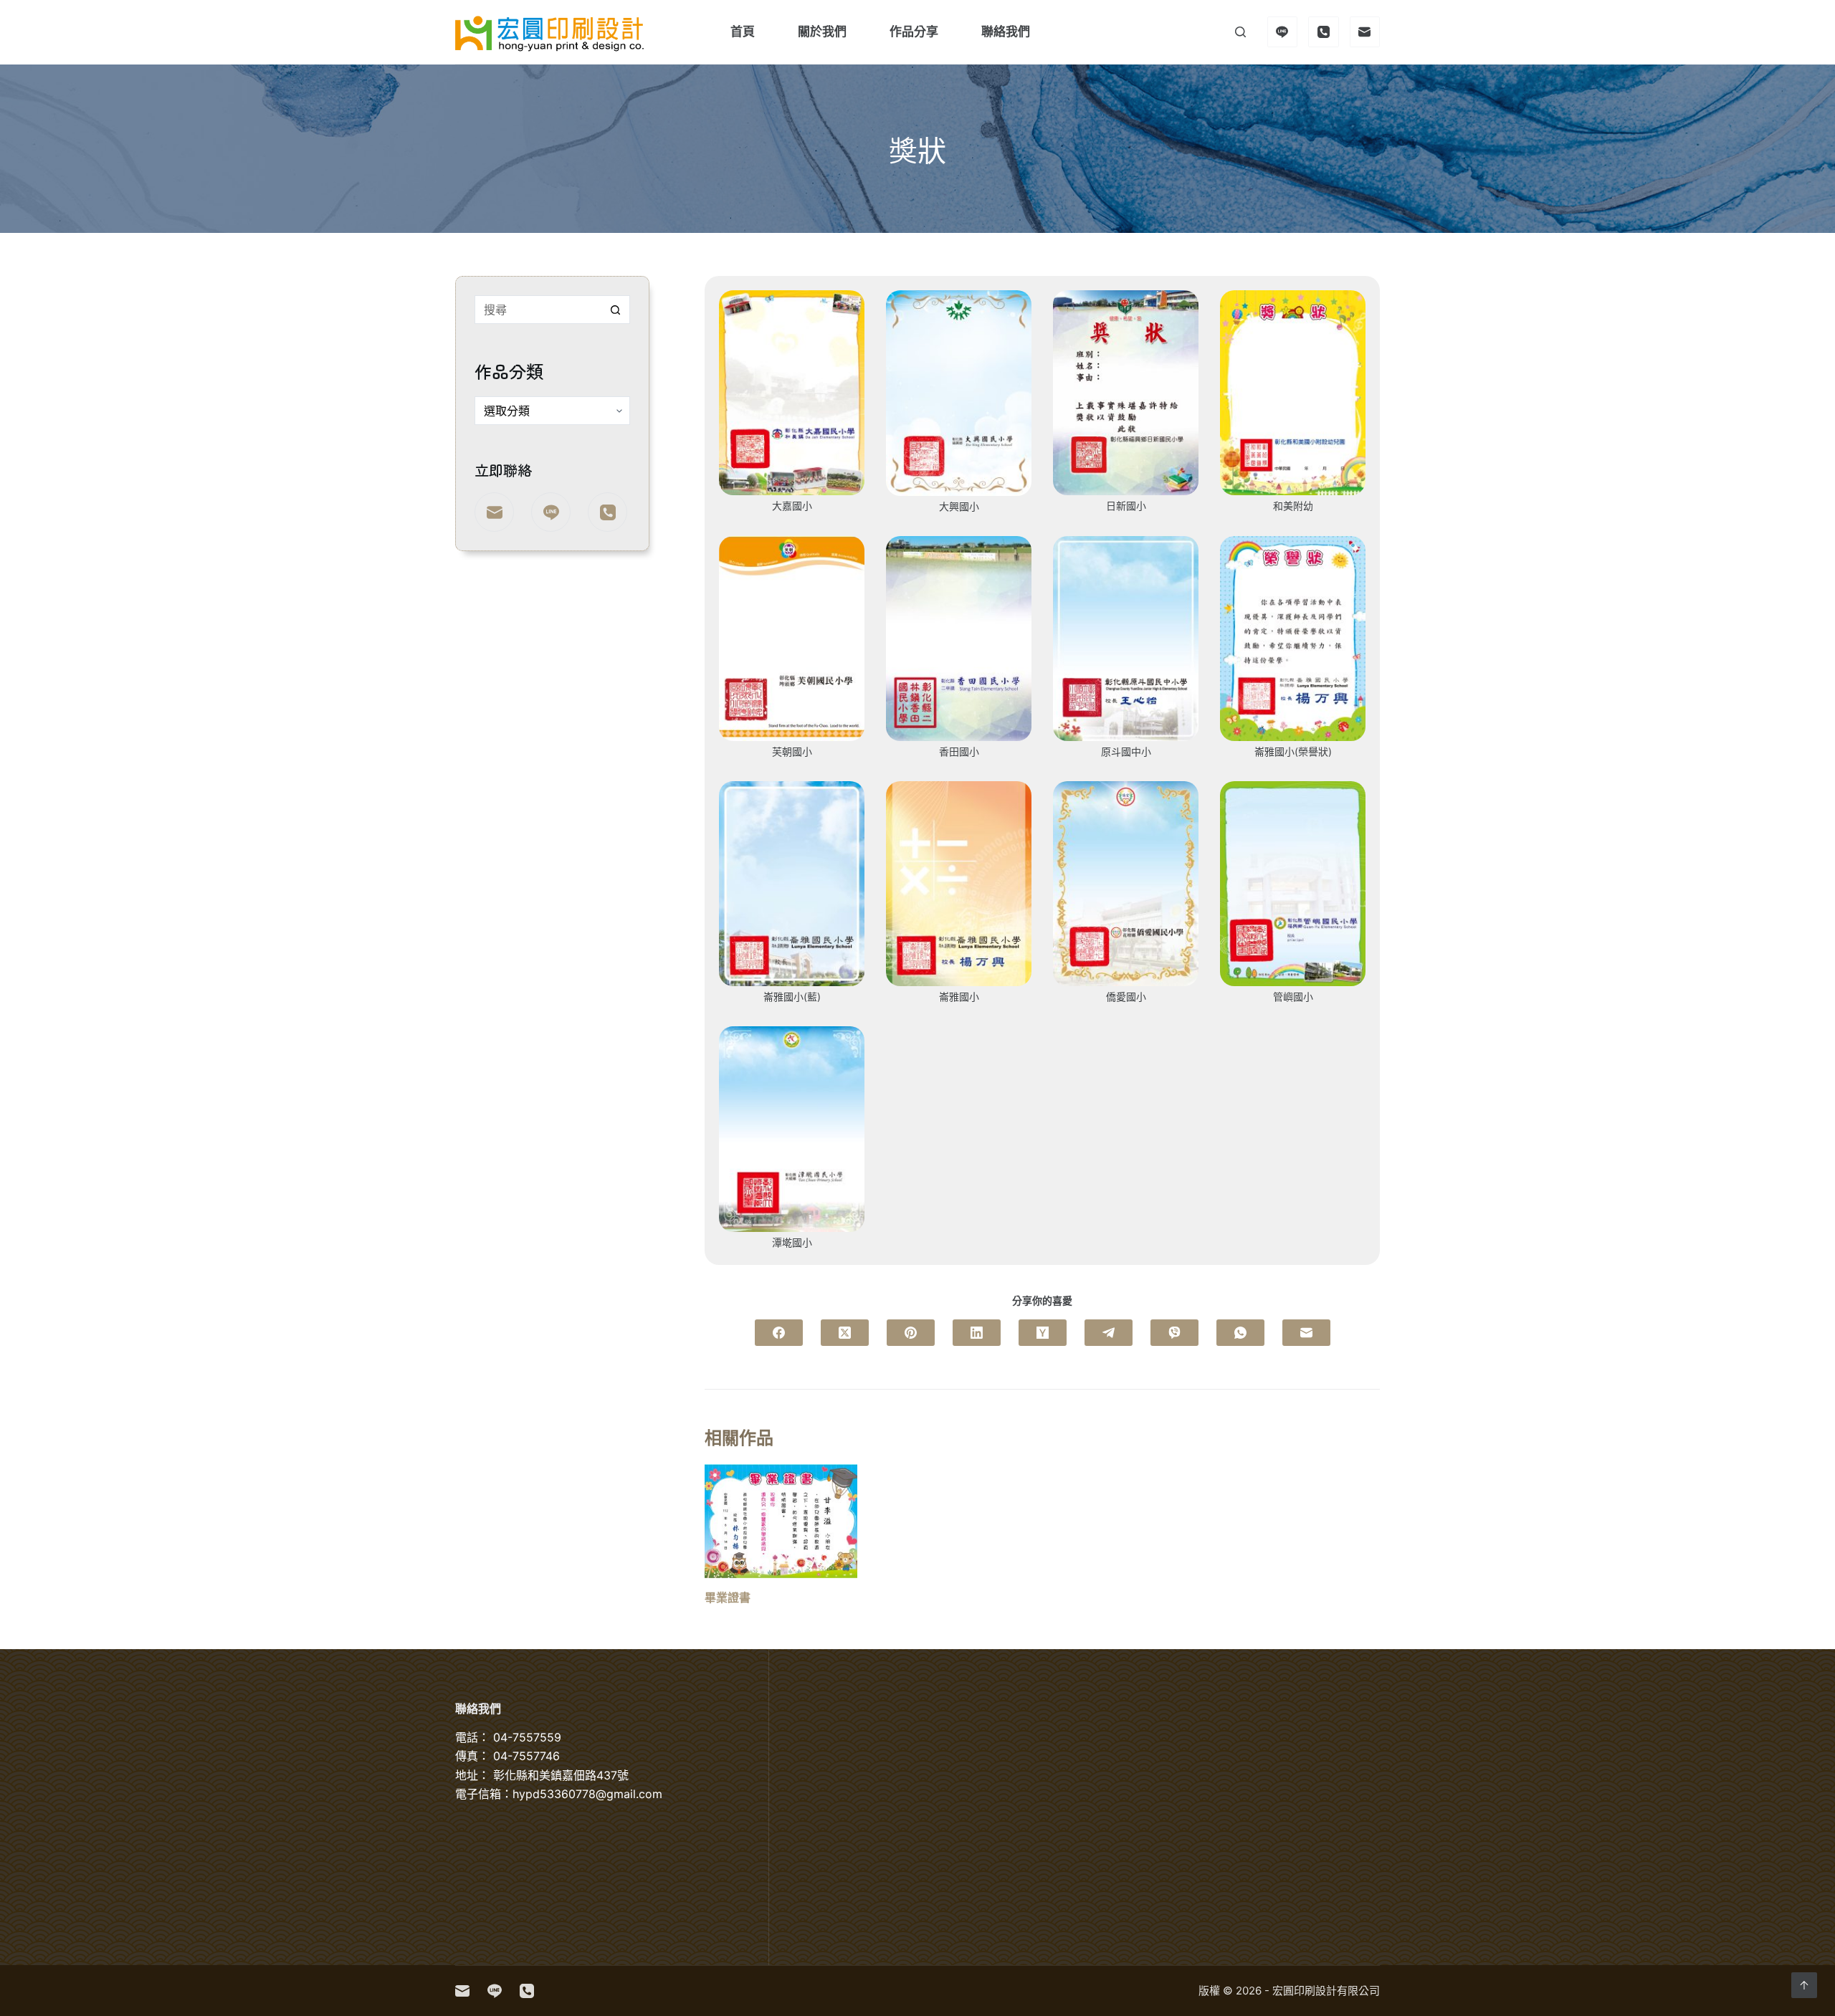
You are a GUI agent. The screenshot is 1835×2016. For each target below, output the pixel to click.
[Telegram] (1109, 1333)
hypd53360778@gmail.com (587, 1794)
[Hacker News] (1043, 1333)
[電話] (1324, 32)
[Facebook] (779, 1333)
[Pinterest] (911, 1333)
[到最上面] (1804, 1985)
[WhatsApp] (1240, 1333)
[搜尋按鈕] (616, 310)
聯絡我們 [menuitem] (1006, 32)
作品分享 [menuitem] (914, 32)
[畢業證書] (781, 1521)
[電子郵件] (1365, 32)
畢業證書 (728, 1597)
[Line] (1283, 32)
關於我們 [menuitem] (822, 32)
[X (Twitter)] (845, 1333)
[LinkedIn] (977, 1333)
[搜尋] (1240, 32)
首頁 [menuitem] (743, 32)
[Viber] (1174, 1333)
